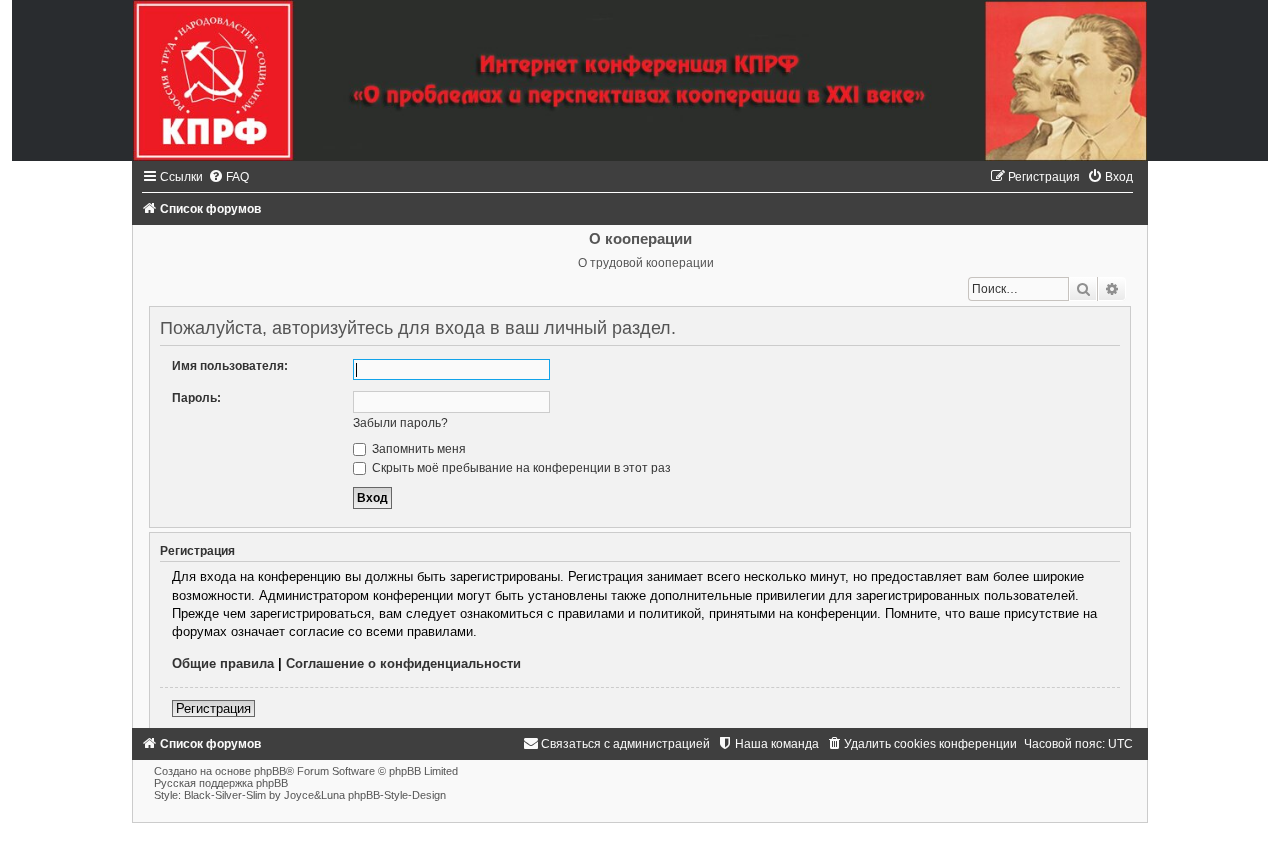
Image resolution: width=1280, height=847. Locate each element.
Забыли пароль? (400, 423)
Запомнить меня (417, 449)
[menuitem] (228, 177)
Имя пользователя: (230, 366)
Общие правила (223, 663)
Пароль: (196, 398)
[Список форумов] (640, 80)
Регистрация (213, 708)
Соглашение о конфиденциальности (403, 663)
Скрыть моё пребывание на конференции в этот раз (520, 468)
